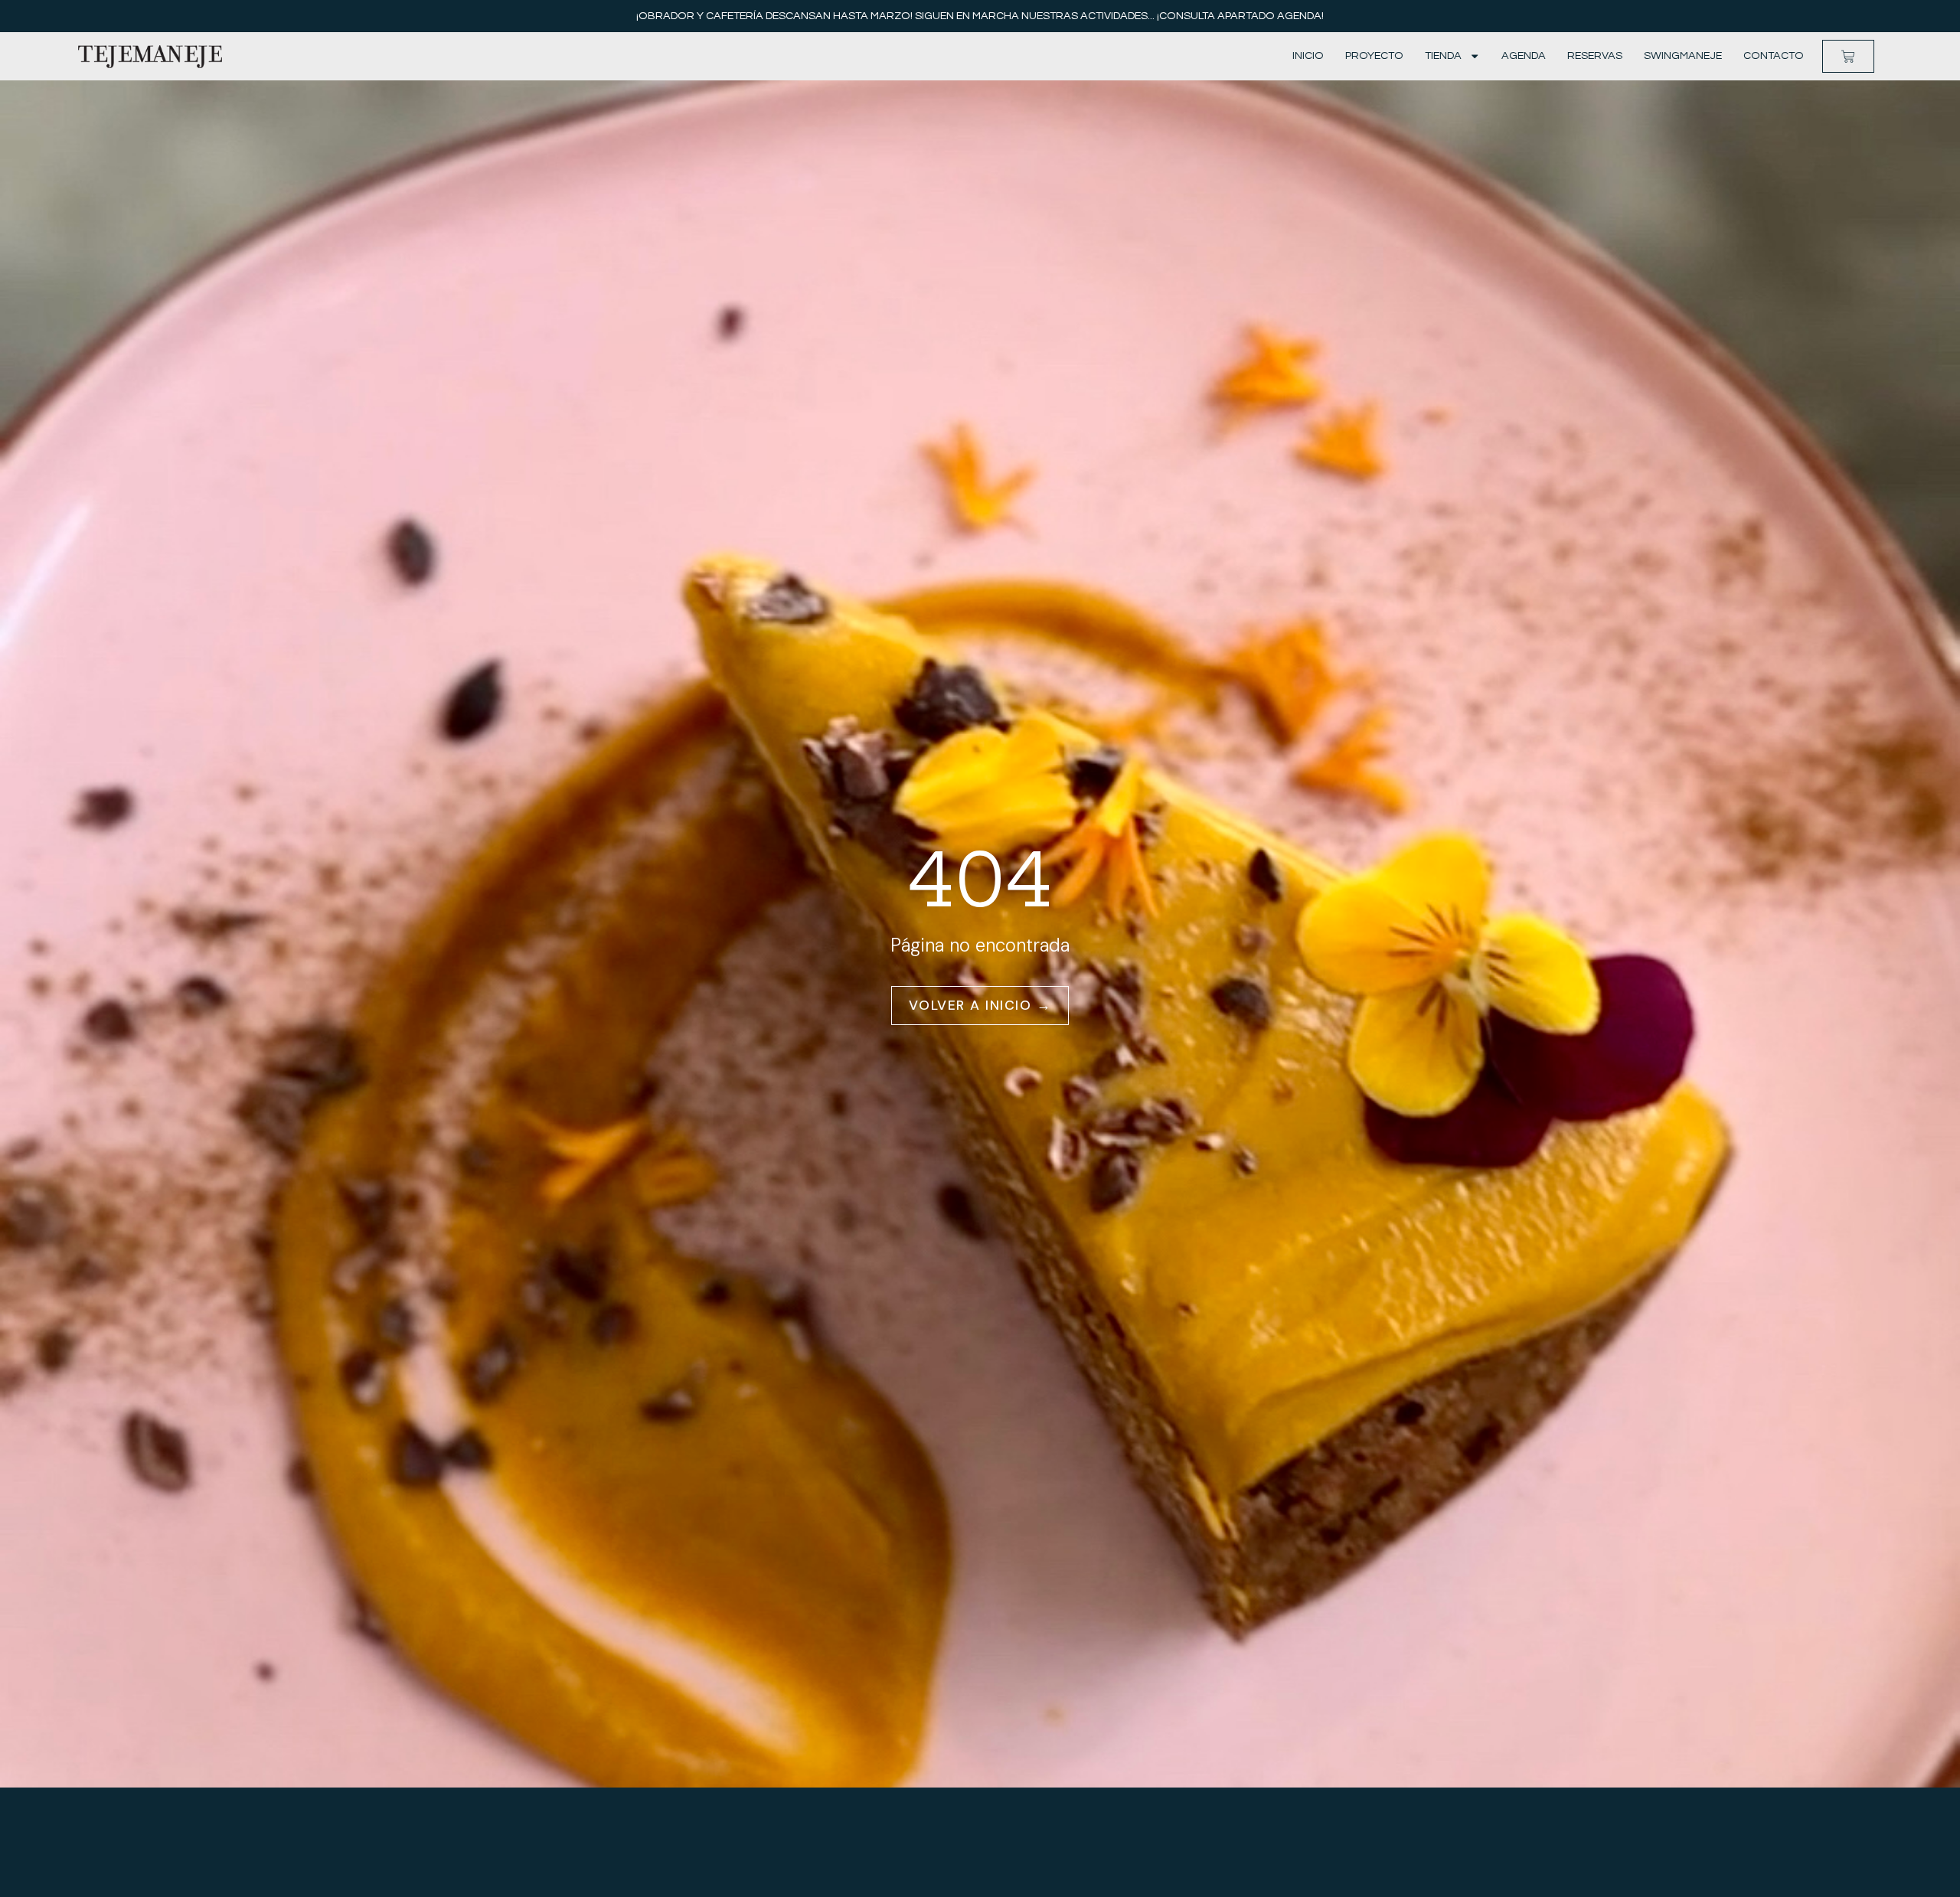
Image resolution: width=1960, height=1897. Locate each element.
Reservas (1595, 56)
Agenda (1524, 56)
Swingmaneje (1683, 56)
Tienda (1443, 56)
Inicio (1308, 56)
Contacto (1774, 56)
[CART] (1848, 57)
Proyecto (1374, 56)
